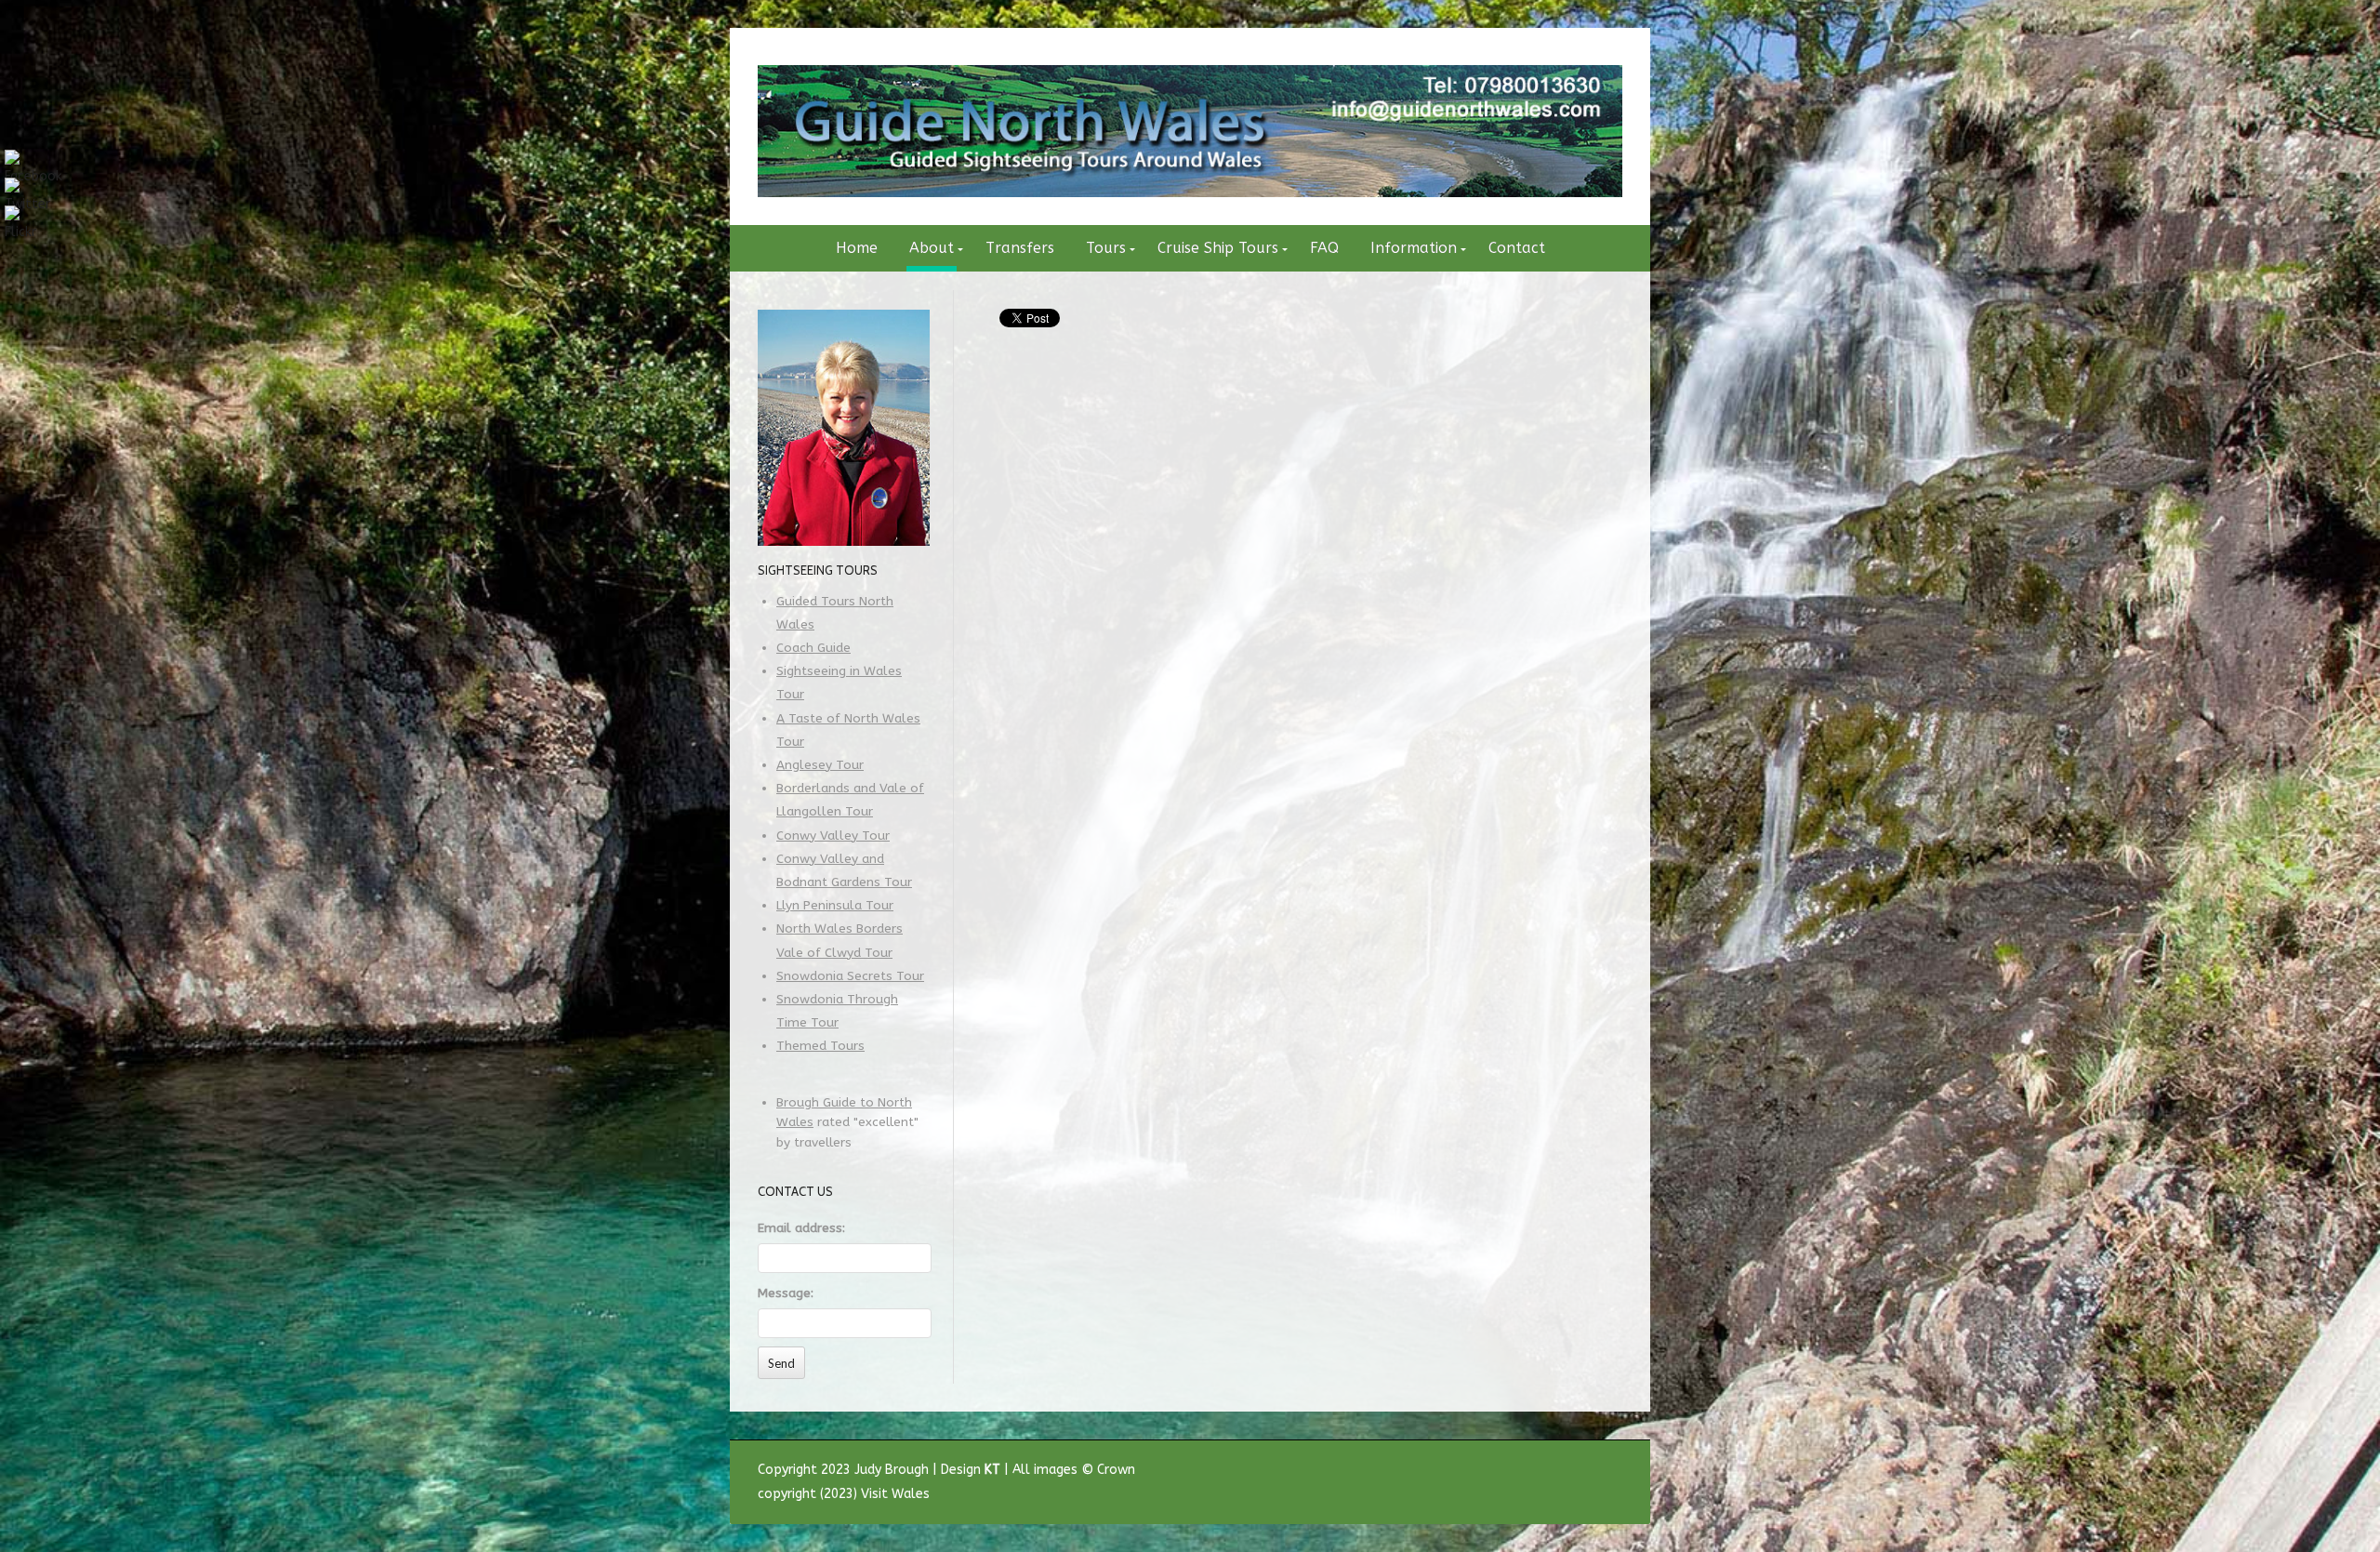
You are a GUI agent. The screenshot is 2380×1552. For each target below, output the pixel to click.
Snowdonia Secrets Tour (850, 976)
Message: (786, 1293)
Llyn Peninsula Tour (835, 906)
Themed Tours (820, 1046)
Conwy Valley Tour (833, 836)
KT (992, 1470)
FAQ (1324, 248)
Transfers (1020, 248)
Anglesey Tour (820, 765)
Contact (1517, 248)
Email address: (801, 1228)
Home (857, 248)
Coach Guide (813, 648)
